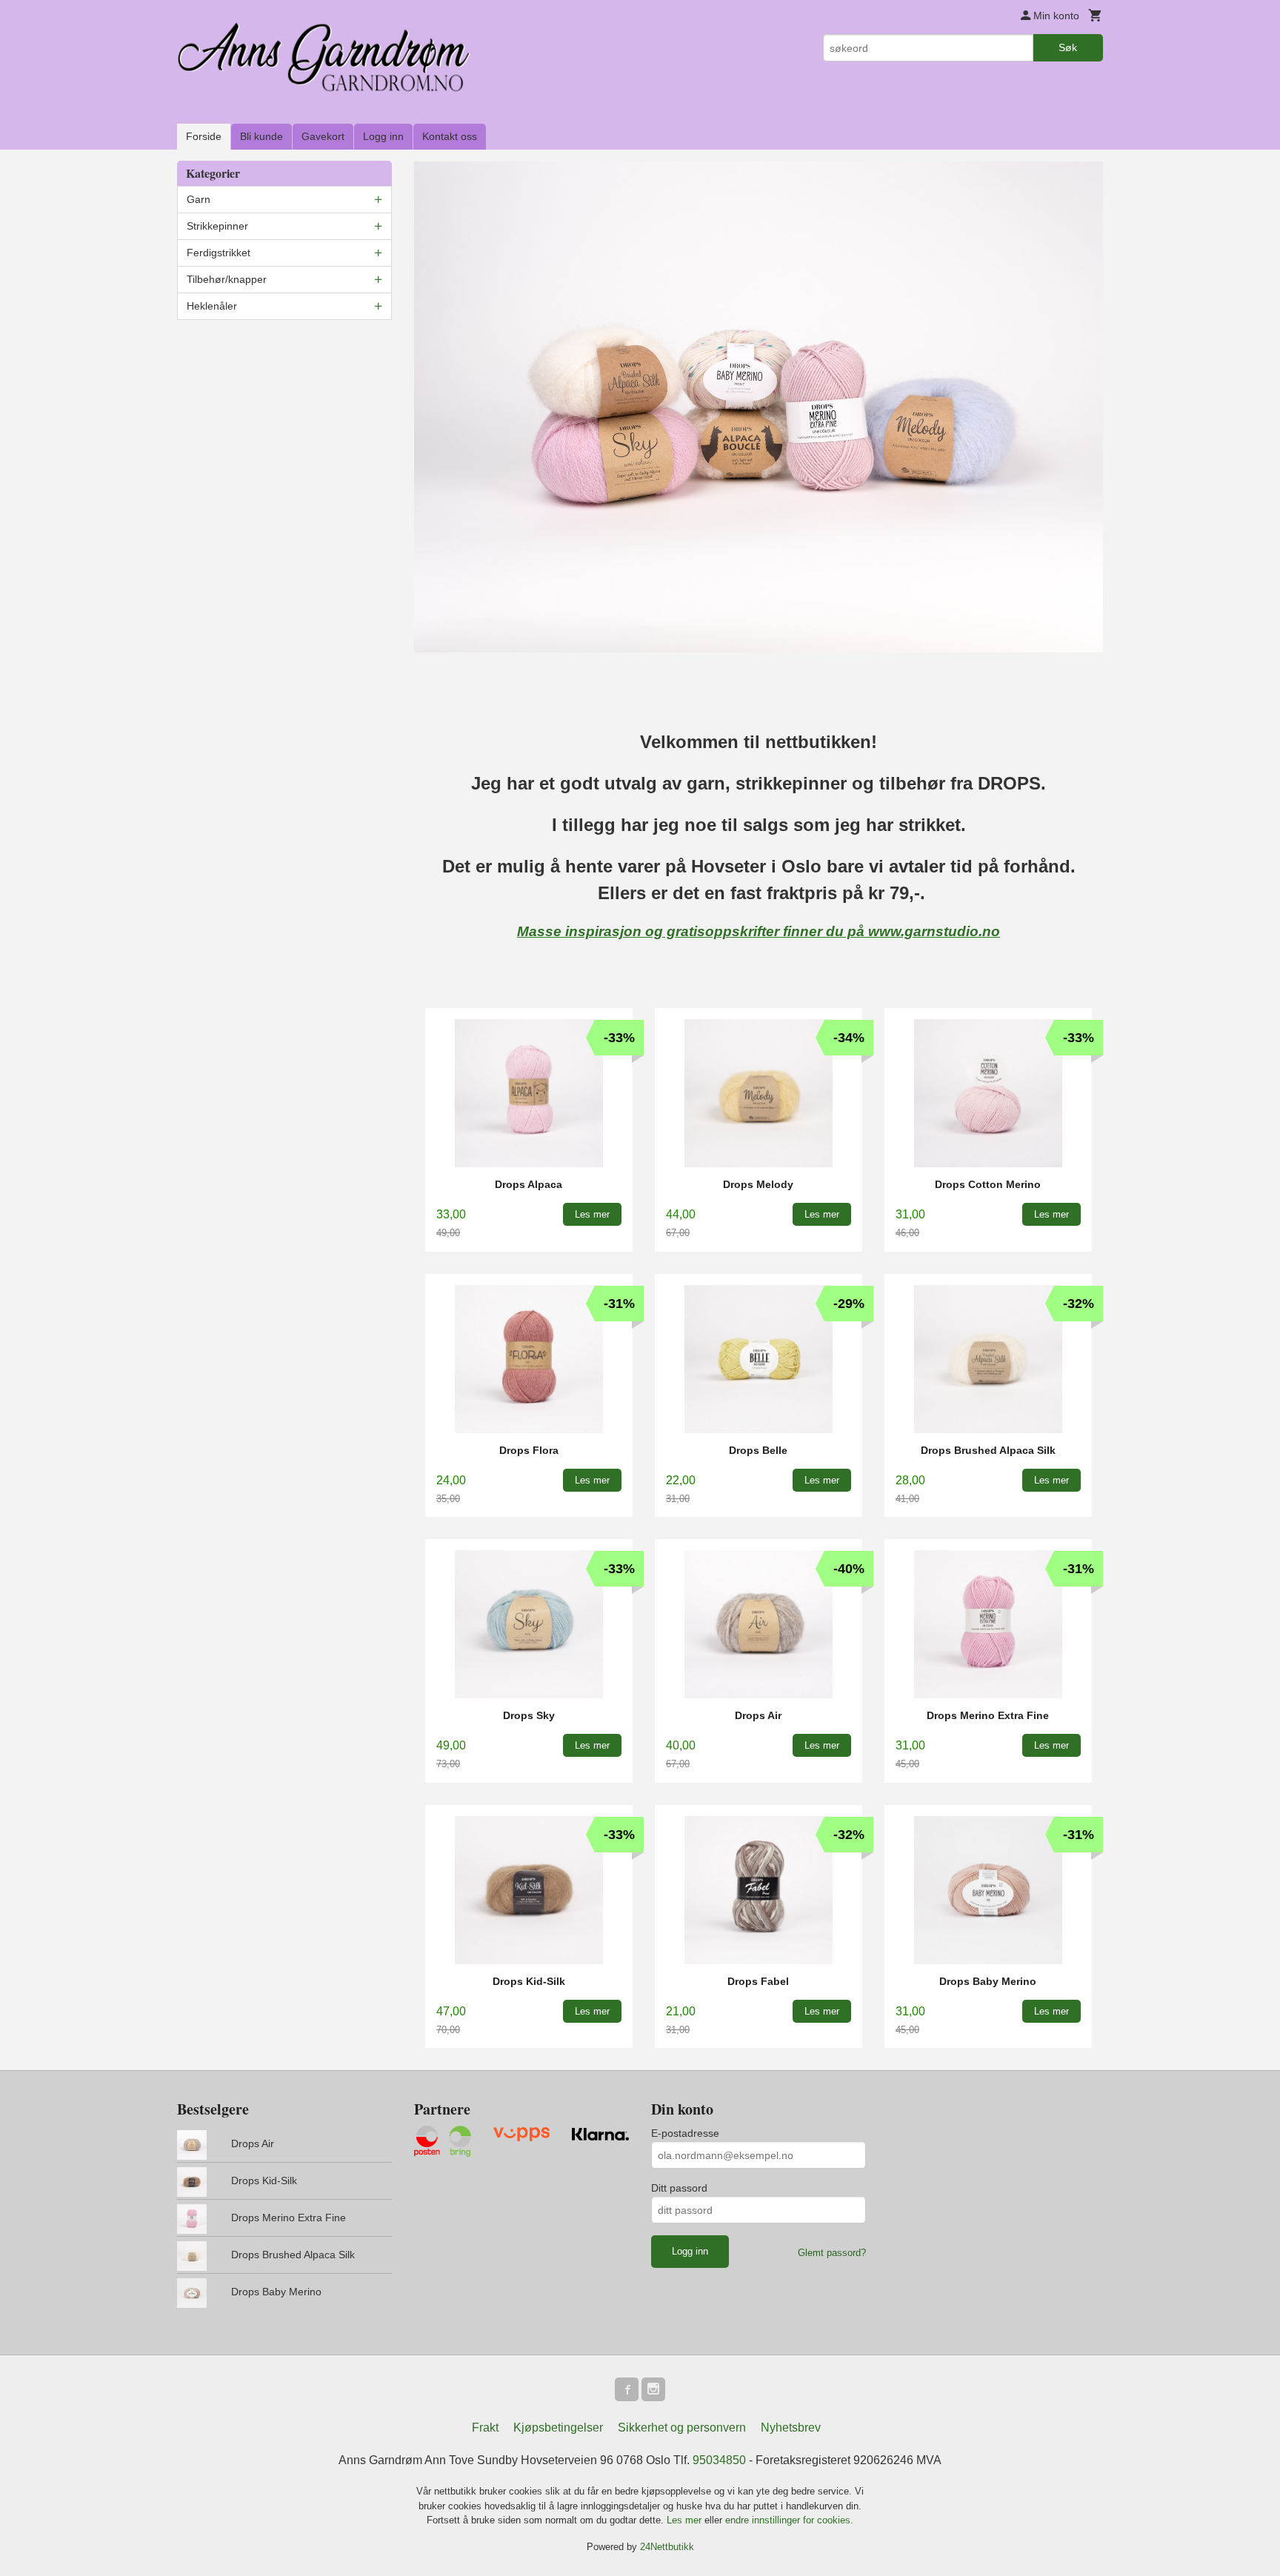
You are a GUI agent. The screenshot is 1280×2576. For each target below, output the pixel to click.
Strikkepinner (217, 226)
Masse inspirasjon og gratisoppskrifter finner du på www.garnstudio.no (759, 931)
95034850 (719, 2460)
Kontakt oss (450, 136)
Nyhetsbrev (791, 2427)
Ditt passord (679, 2188)
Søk (1068, 47)
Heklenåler (212, 306)
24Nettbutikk (667, 2547)
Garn (199, 199)
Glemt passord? (832, 2253)
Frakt (485, 2427)
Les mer (686, 2520)
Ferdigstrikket (219, 253)
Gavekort (323, 136)
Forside (204, 136)
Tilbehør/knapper (227, 279)
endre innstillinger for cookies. (789, 2520)
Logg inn (383, 136)
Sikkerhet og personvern (682, 2427)
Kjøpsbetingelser (558, 2427)
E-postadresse (685, 2133)
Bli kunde (261, 136)
